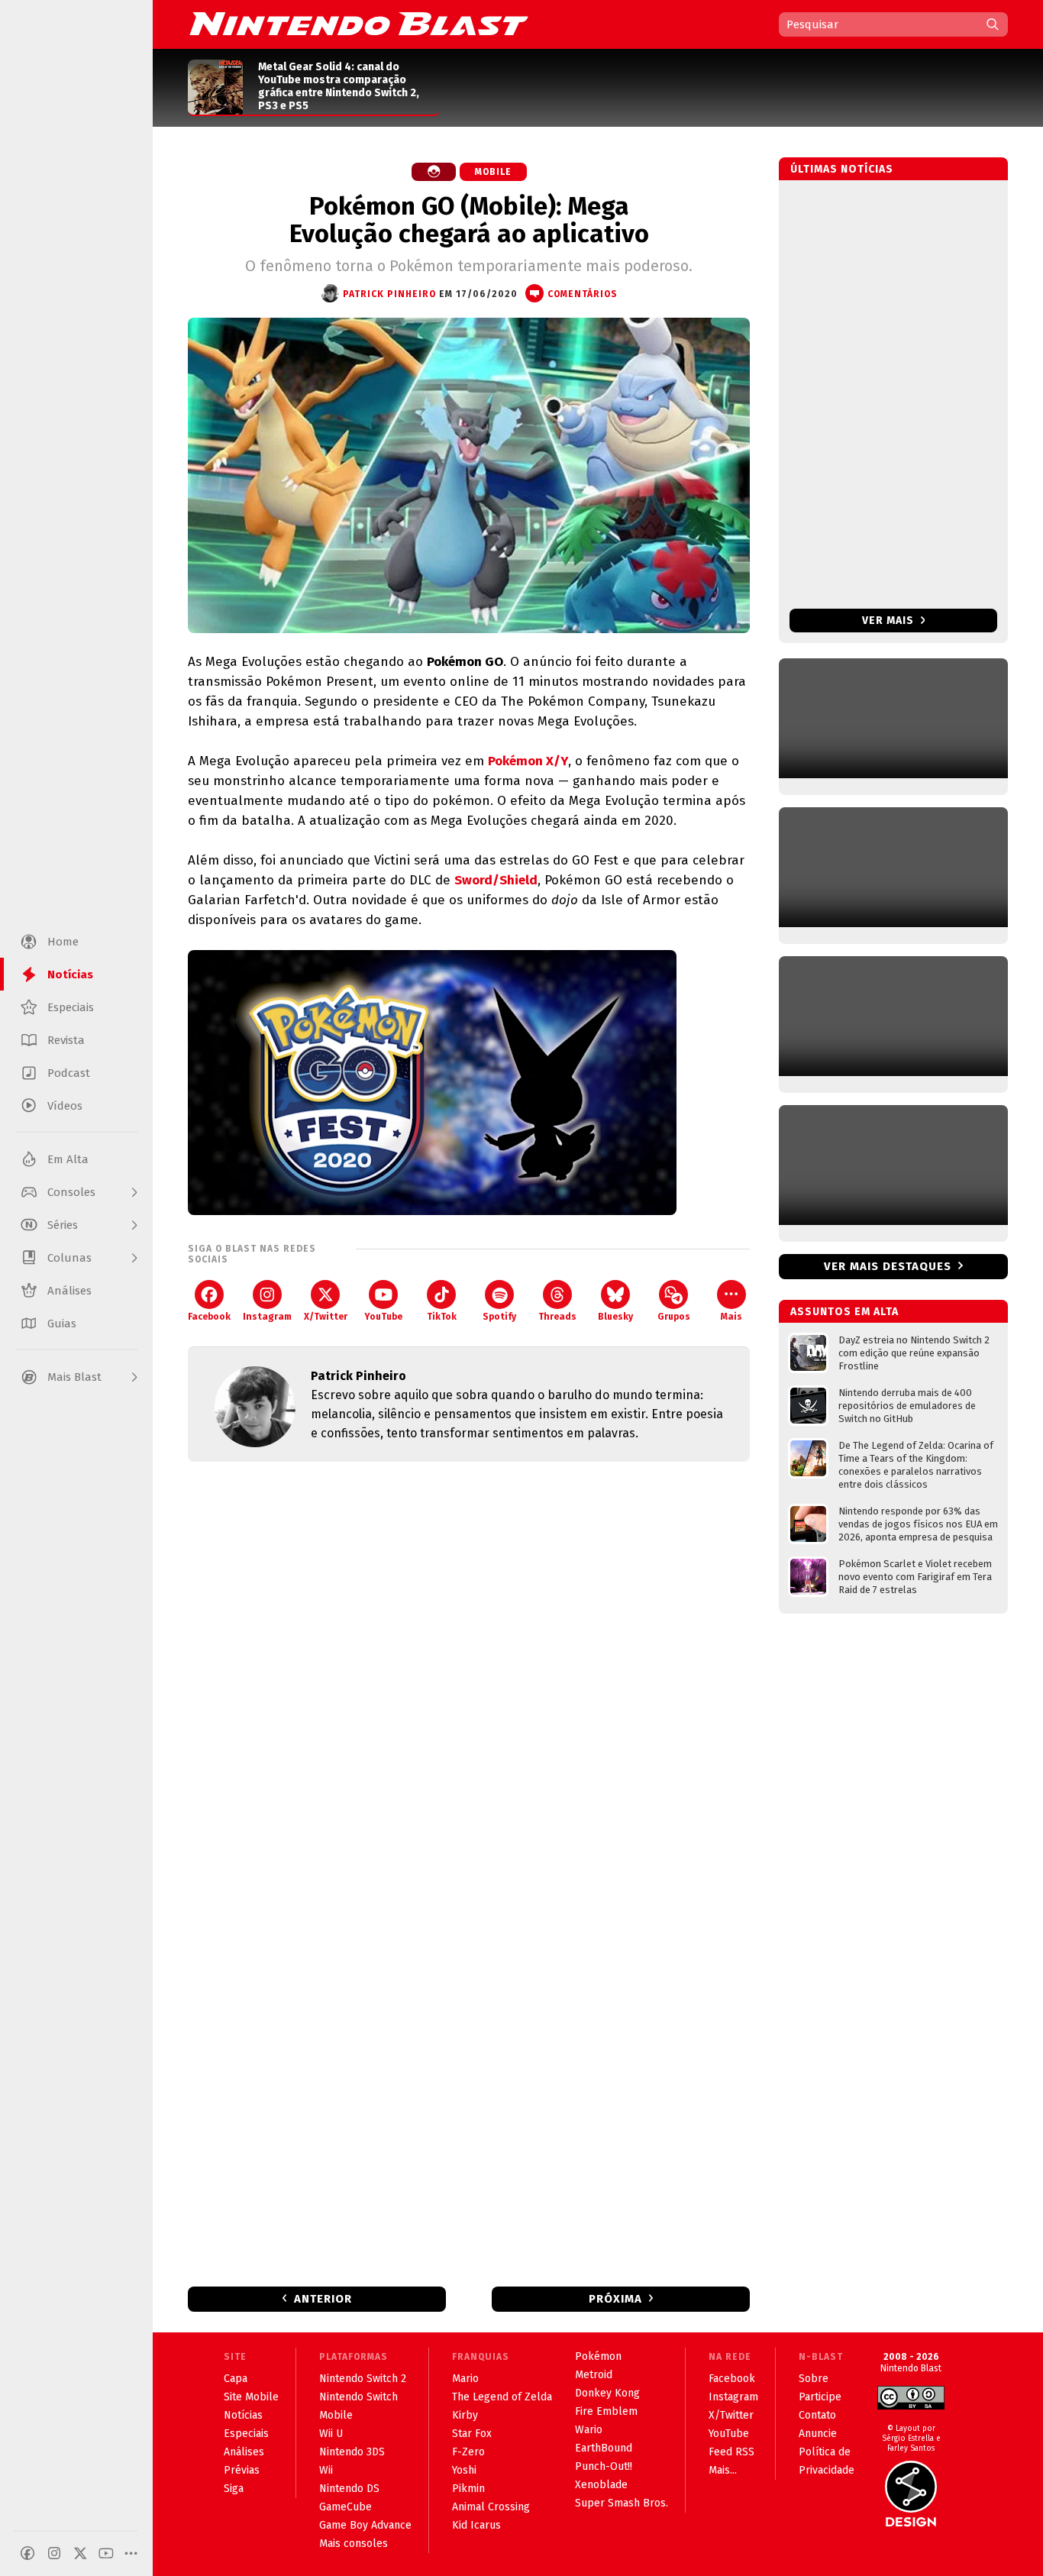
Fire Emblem (606, 2411)
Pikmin (468, 2489)
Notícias (243, 2415)
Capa (236, 2379)
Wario (589, 2430)
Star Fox (472, 2434)
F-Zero (468, 2452)
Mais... (723, 2470)
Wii (326, 2470)
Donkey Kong (607, 2393)
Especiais (246, 2434)
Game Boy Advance (365, 2525)
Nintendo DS (349, 2489)
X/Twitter (326, 1317)
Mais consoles (354, 2544)
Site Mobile (251, 2397)
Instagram (267, 1317)
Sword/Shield (496, 880)
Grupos (674, 1317)
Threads (557, 1317)
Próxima (615, 2299)
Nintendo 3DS (352, 2452)
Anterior (323, 2299)
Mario (465, 2379)
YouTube (383, 1317)
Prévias (242, 2470)
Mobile (493, 172)
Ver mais (890, 621)
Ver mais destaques (888, 1266)
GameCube (346, 2507)
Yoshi (464, 2470)
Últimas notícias (842, 169)
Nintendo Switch (358, 2397)
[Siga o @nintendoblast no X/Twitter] (80, 2553)
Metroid (594, 2375)
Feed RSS (731, 2452)
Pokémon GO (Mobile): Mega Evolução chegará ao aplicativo (469, 220)
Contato (817, 2415)
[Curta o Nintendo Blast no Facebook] (27, 2553)
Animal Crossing (491, 2507)
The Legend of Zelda (502, 2397)
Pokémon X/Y (528, 761)
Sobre (814, 2379)
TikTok (442, 1317)
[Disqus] (469, 1676)
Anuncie (818, 2434)
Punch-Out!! (604, 2466)
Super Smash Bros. (622, 2503)
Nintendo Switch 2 (363, 2379)
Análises (244, 2452)
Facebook (209, 1317)
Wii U (331, 2434)
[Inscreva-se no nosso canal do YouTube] (106, 2553)
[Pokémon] (434, 172)
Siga (234, 2489)
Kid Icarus (476, 2525)
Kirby (465, 2415)
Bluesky (615, 1317)
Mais (731, 1317)
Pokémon (598, 2356)
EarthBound (604, 2448)
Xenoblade (601, 2485)
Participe (820, 2397)
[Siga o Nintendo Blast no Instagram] (54, 2553)
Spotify (499, 1317)
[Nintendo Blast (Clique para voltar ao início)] (359, 24)
